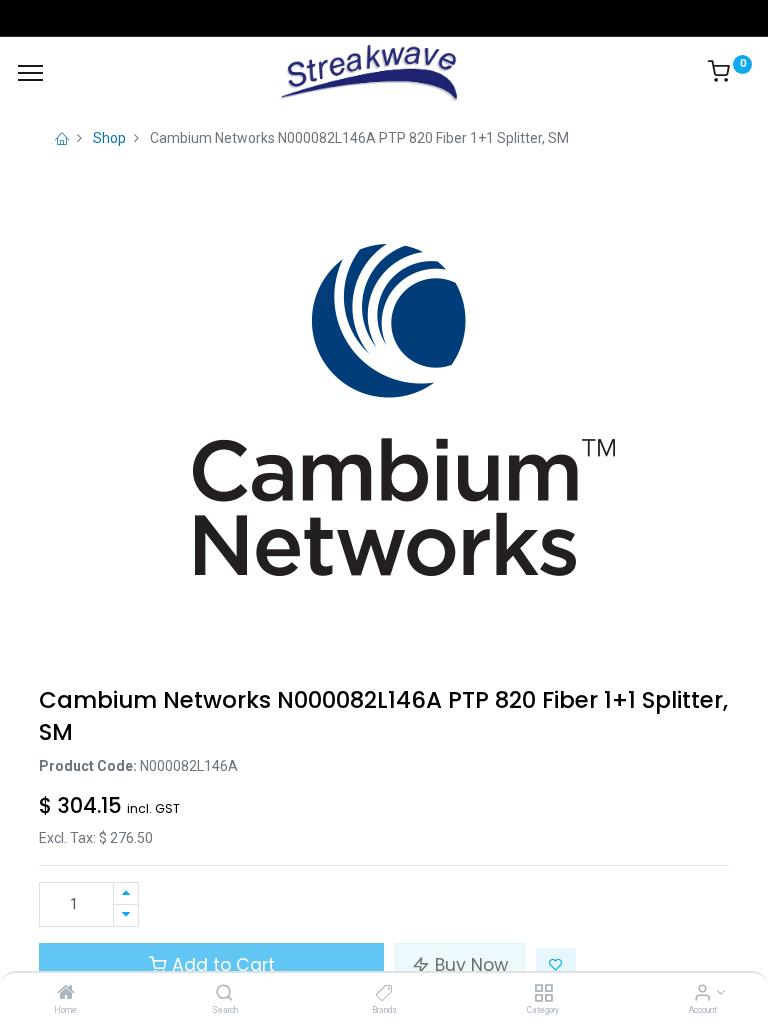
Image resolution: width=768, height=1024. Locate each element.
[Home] (66, 994)
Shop (109, 138)
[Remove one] (126, 915)
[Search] (224, 994)
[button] (556, 965)
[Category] (543, 994)
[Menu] (30, 73)
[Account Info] (702, 994)
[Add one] (126, 893)
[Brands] (384, 994)
